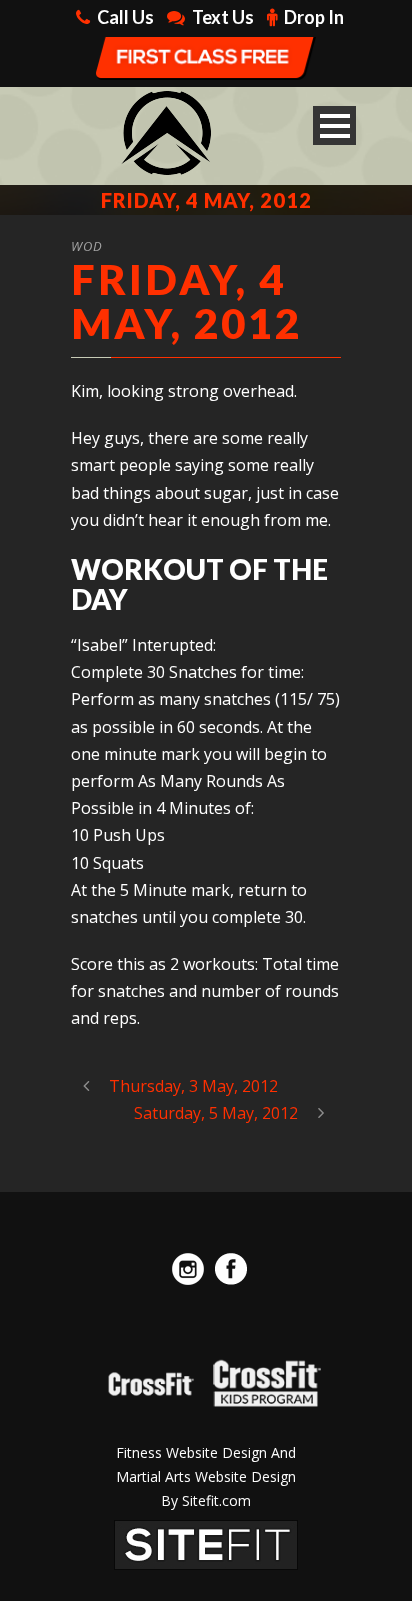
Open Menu (334, 125)
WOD (87, 246)
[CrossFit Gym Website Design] (206, 1544)
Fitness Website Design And (206, 1452)
